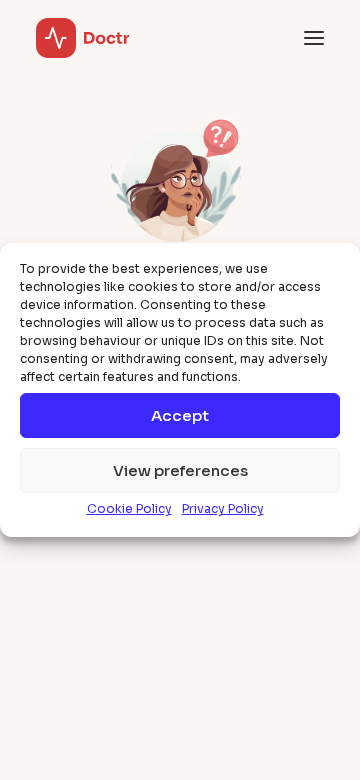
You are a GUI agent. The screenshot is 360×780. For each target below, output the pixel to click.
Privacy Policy (223, 508)
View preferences (180, 470)
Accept (180, 415)
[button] (314, 38)
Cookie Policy (129, 508)
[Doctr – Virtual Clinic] (83, 38)
